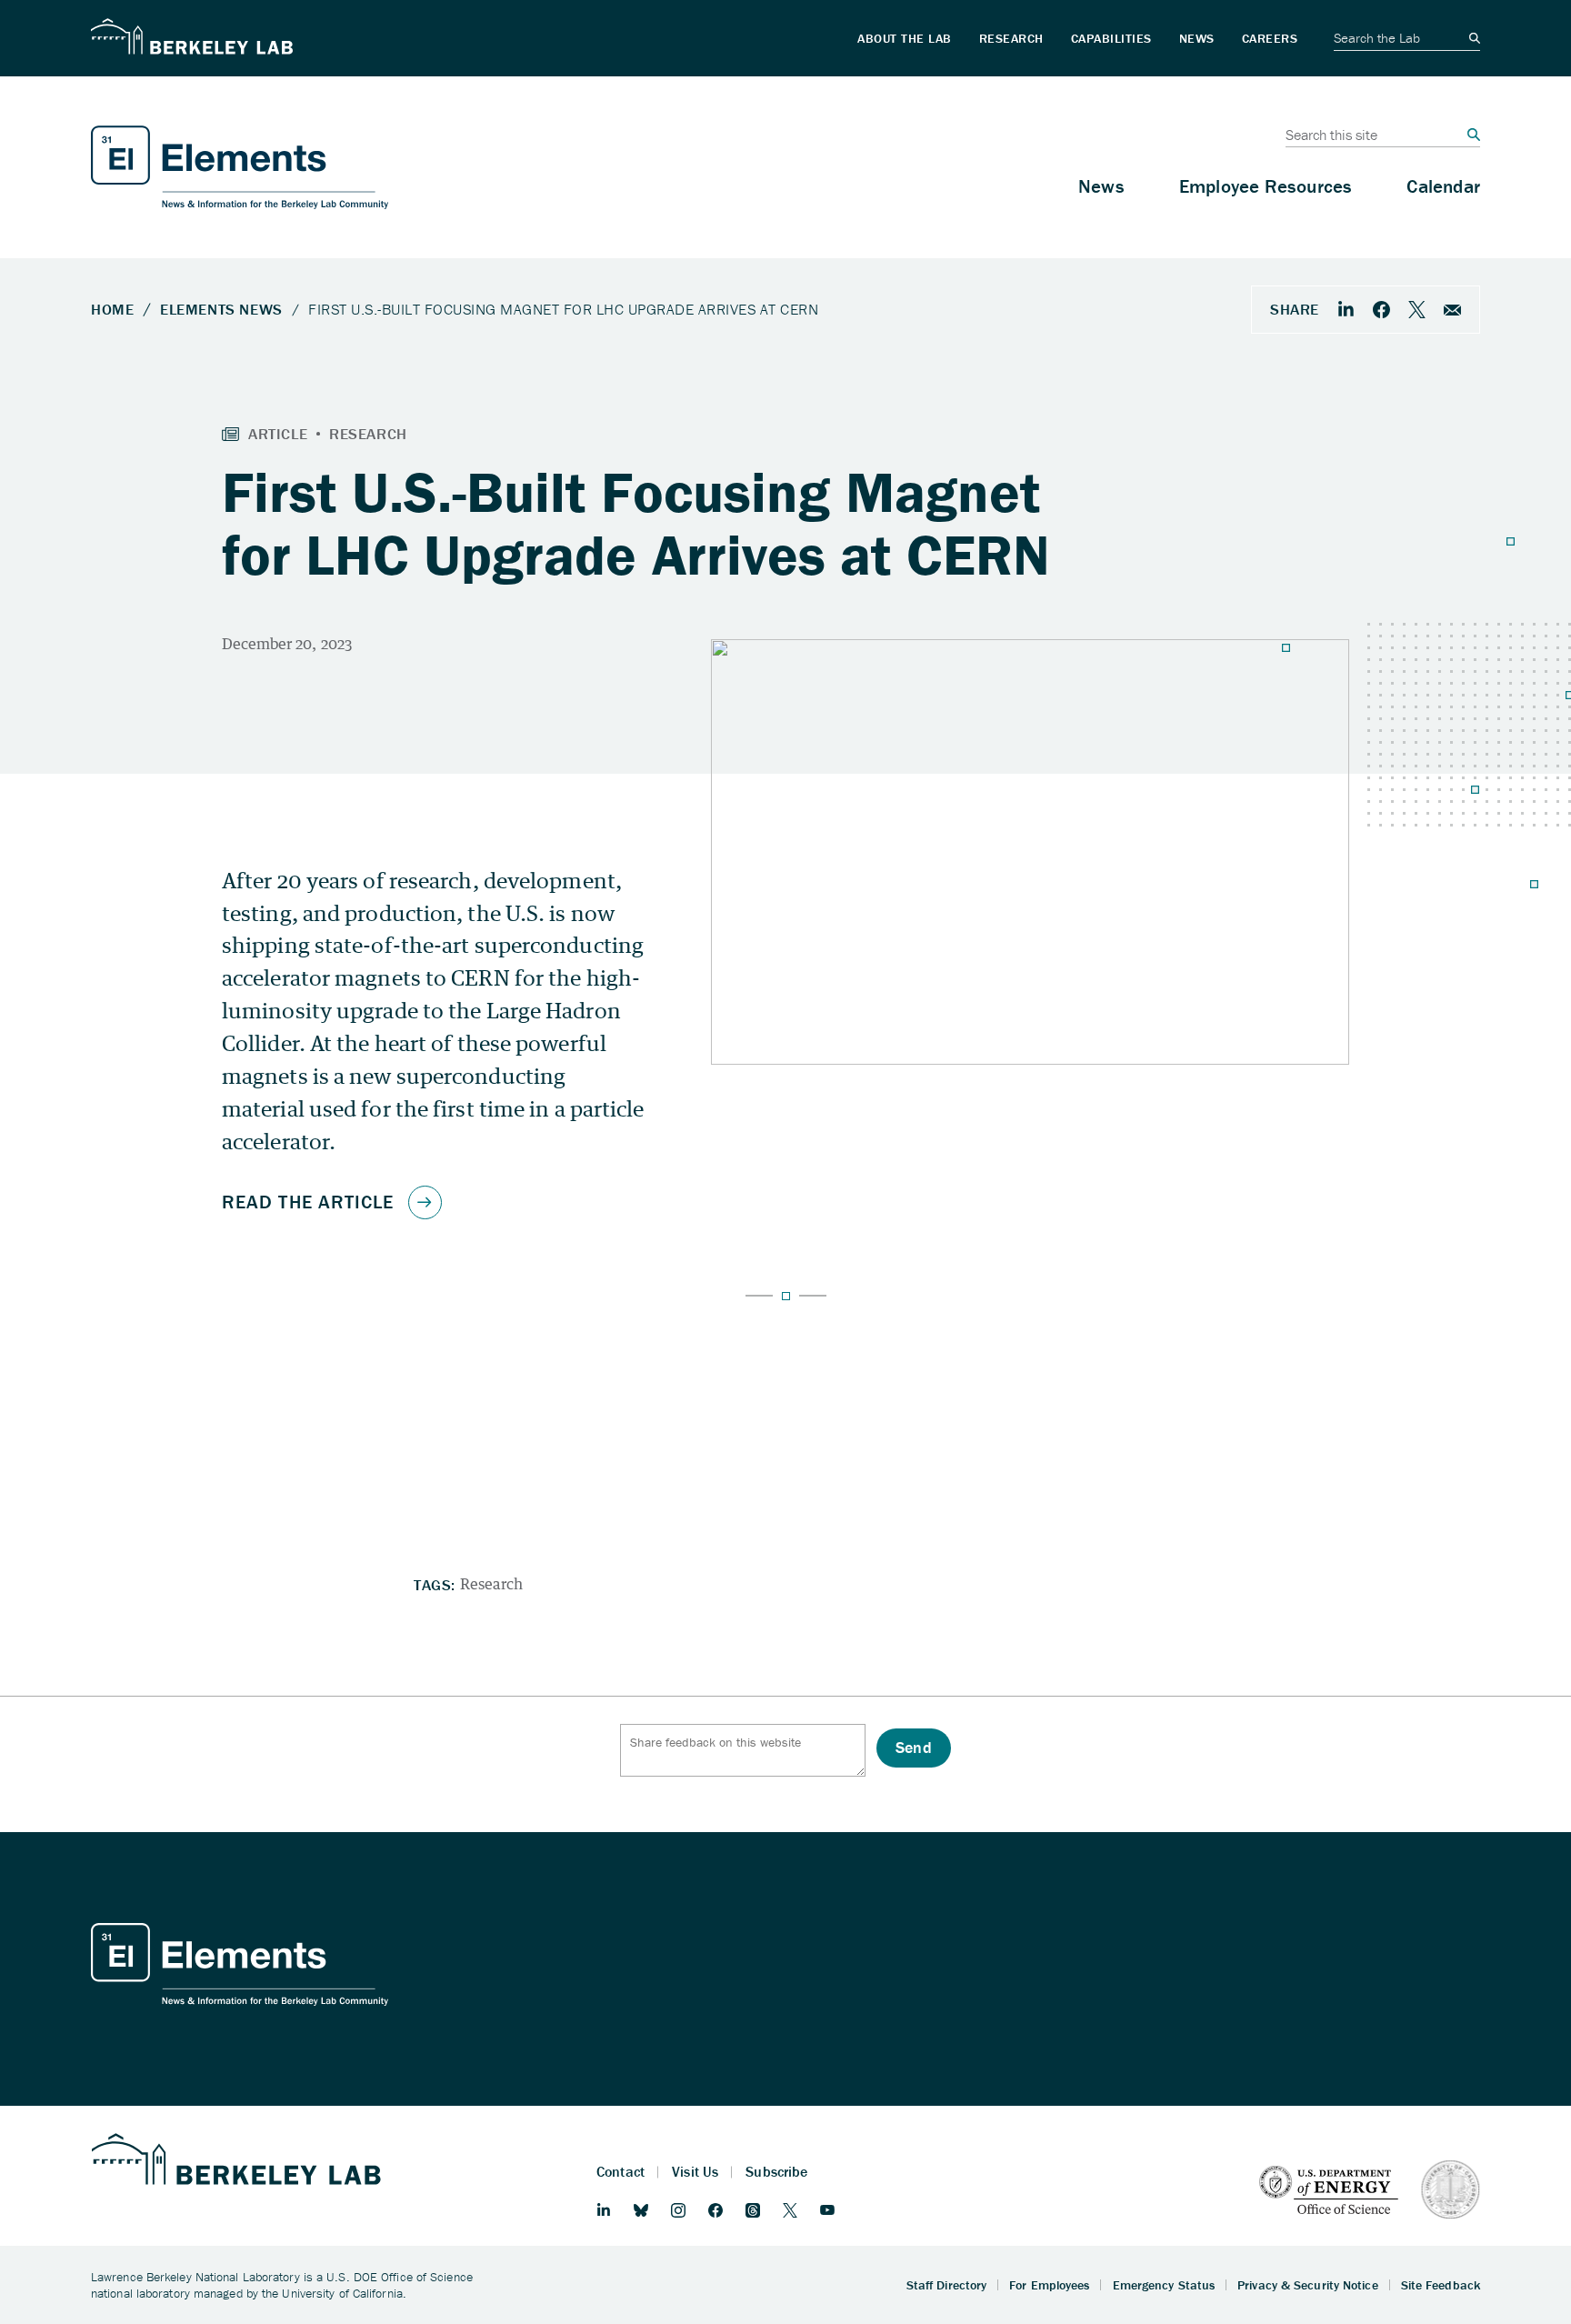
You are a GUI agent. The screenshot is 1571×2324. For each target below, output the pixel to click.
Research (491, 1584)
